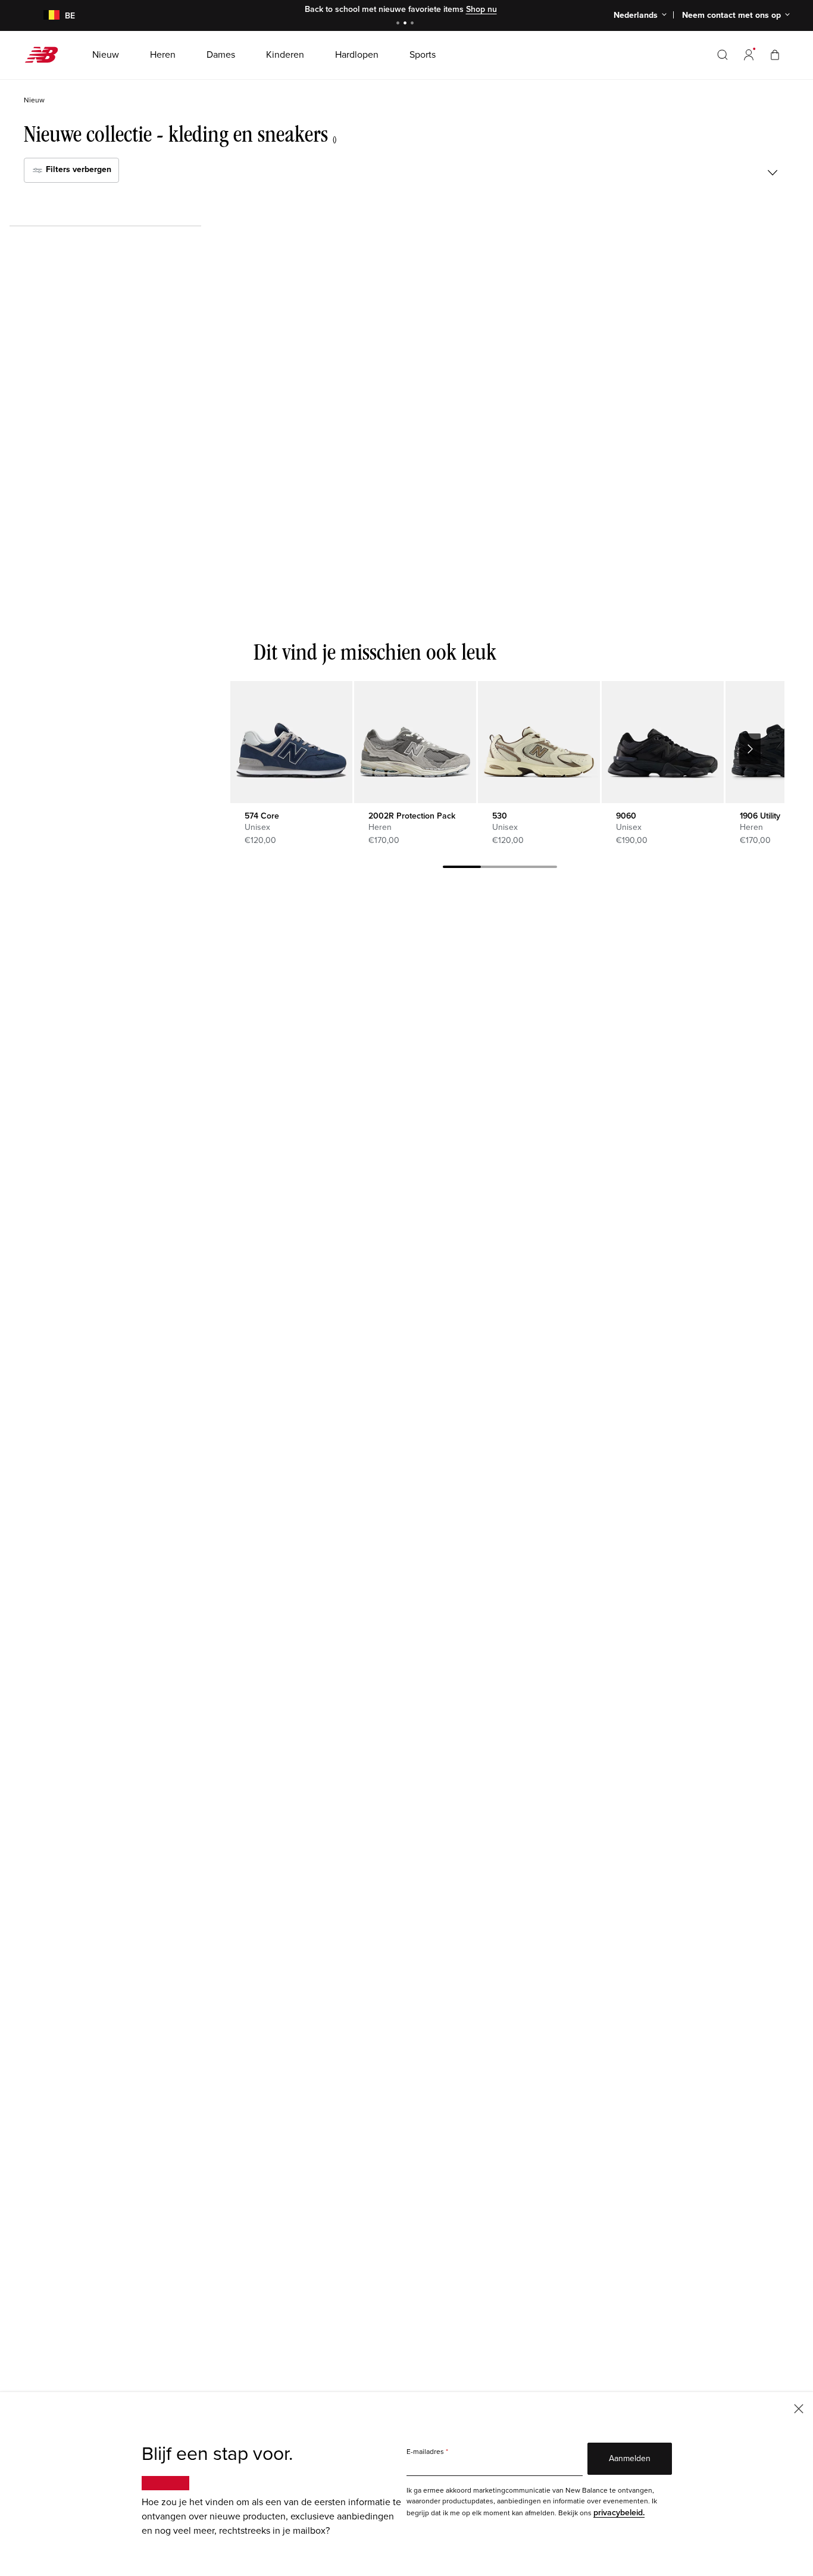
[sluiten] (799, 2408)
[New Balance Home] (46, 55)
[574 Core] (291, 742)
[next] (750, 749)
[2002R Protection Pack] (415, 742)
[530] (539, 742)
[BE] (44, 16)
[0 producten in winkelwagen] (775, 54)
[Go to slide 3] (414, 24)
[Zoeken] (723, 55)
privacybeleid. (619, 2513)
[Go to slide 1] (399, 24)
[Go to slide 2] (406, 24)
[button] (749, 55)
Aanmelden (630, 2458)
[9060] (663, 742)
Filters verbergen (77, 169)
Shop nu (481, 9)
